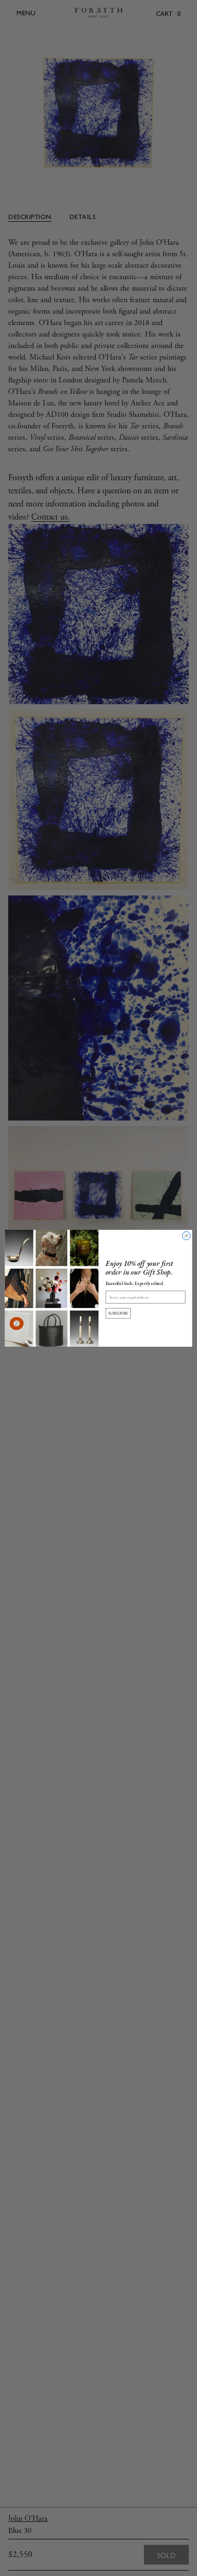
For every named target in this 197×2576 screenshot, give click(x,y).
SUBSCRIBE (118, 1313)
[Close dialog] (186, 1236)
